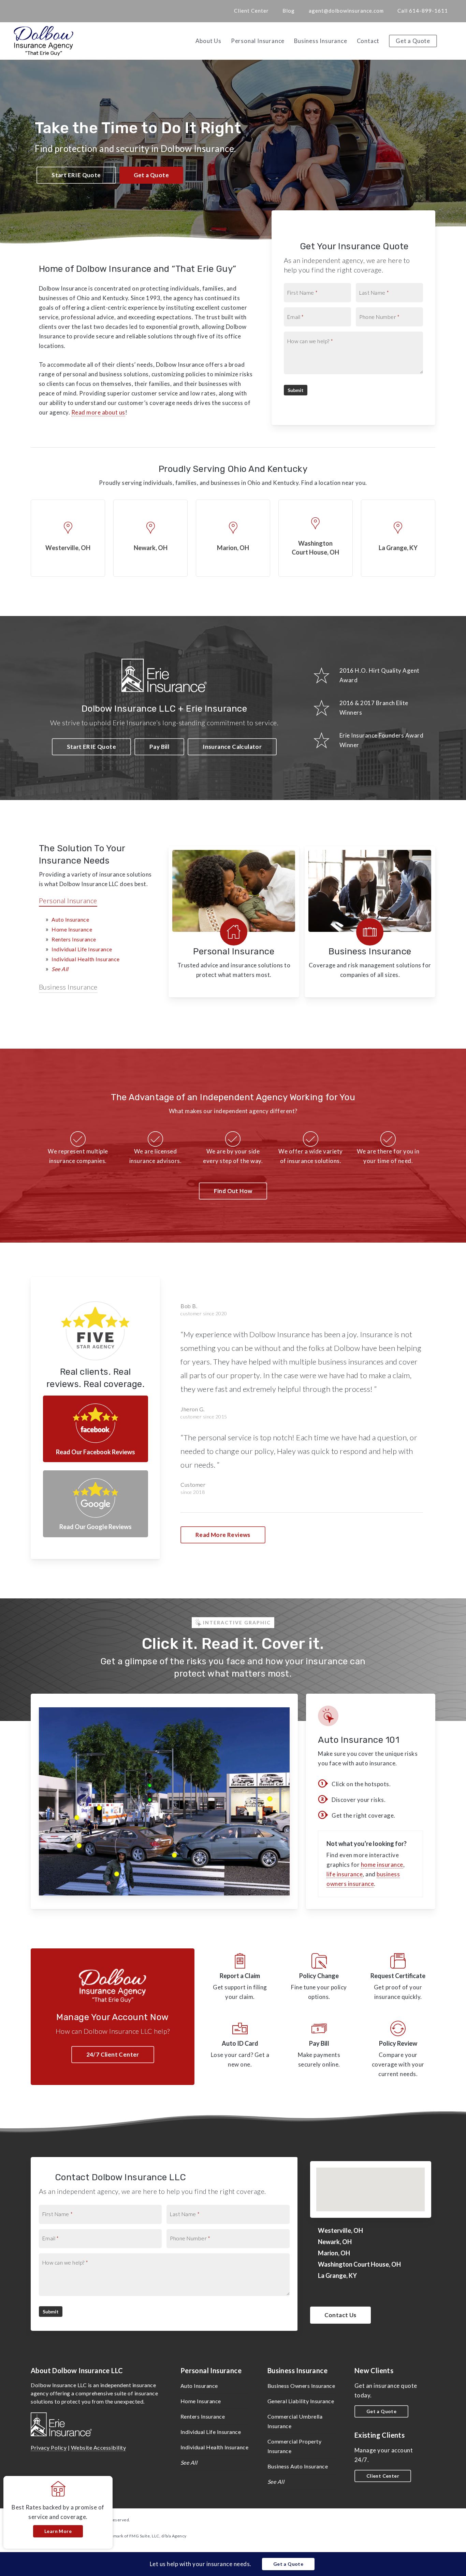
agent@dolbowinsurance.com (346, 11)
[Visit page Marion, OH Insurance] (233, 538)
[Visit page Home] (44, 41)
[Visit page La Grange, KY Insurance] (398, 538)
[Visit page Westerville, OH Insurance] (68, 538)
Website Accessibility (99, 2447)
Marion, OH (334, 2253)
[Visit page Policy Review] (398, 2050)
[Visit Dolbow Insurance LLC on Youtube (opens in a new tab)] (59, 11)
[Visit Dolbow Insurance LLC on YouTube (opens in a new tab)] (357, 2293)
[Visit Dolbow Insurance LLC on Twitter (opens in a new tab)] (21, 11)
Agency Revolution (74, 2527)
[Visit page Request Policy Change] (319, 1978)
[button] (76, 175)
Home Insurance (72, 929)
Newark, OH (335, 2242)
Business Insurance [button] (68, 987)
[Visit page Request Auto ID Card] (240, 2050)
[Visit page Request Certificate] (398, 1978)
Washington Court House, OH (359, 2264)
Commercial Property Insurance (295, 2446)
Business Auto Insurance (298, 2466)
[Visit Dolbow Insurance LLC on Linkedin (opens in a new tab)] (46, 11)
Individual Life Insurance (82, 949)
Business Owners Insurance (301, 2386)
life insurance (345, 1874)
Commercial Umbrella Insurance (295, 2421)
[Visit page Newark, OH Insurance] (150, 538)
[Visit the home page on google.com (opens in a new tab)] (96, 1504)
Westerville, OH (340, 2230)
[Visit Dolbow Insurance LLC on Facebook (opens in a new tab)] (34, 11)
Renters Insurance (74, 939)
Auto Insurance (70, 919)
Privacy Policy (49, 2447)
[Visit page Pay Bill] (319, 2050)
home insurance (382, 1865)
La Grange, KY (337, 2276)
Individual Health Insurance (86, 959)
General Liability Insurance (301, 2401)
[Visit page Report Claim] (240, 1978)
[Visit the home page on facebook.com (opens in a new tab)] (96, 1429)
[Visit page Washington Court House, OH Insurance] (316, 538)
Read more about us (98, 412)
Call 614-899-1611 (423, 11)
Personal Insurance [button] (68, 900)
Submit (296, 390)
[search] (452, 41)
